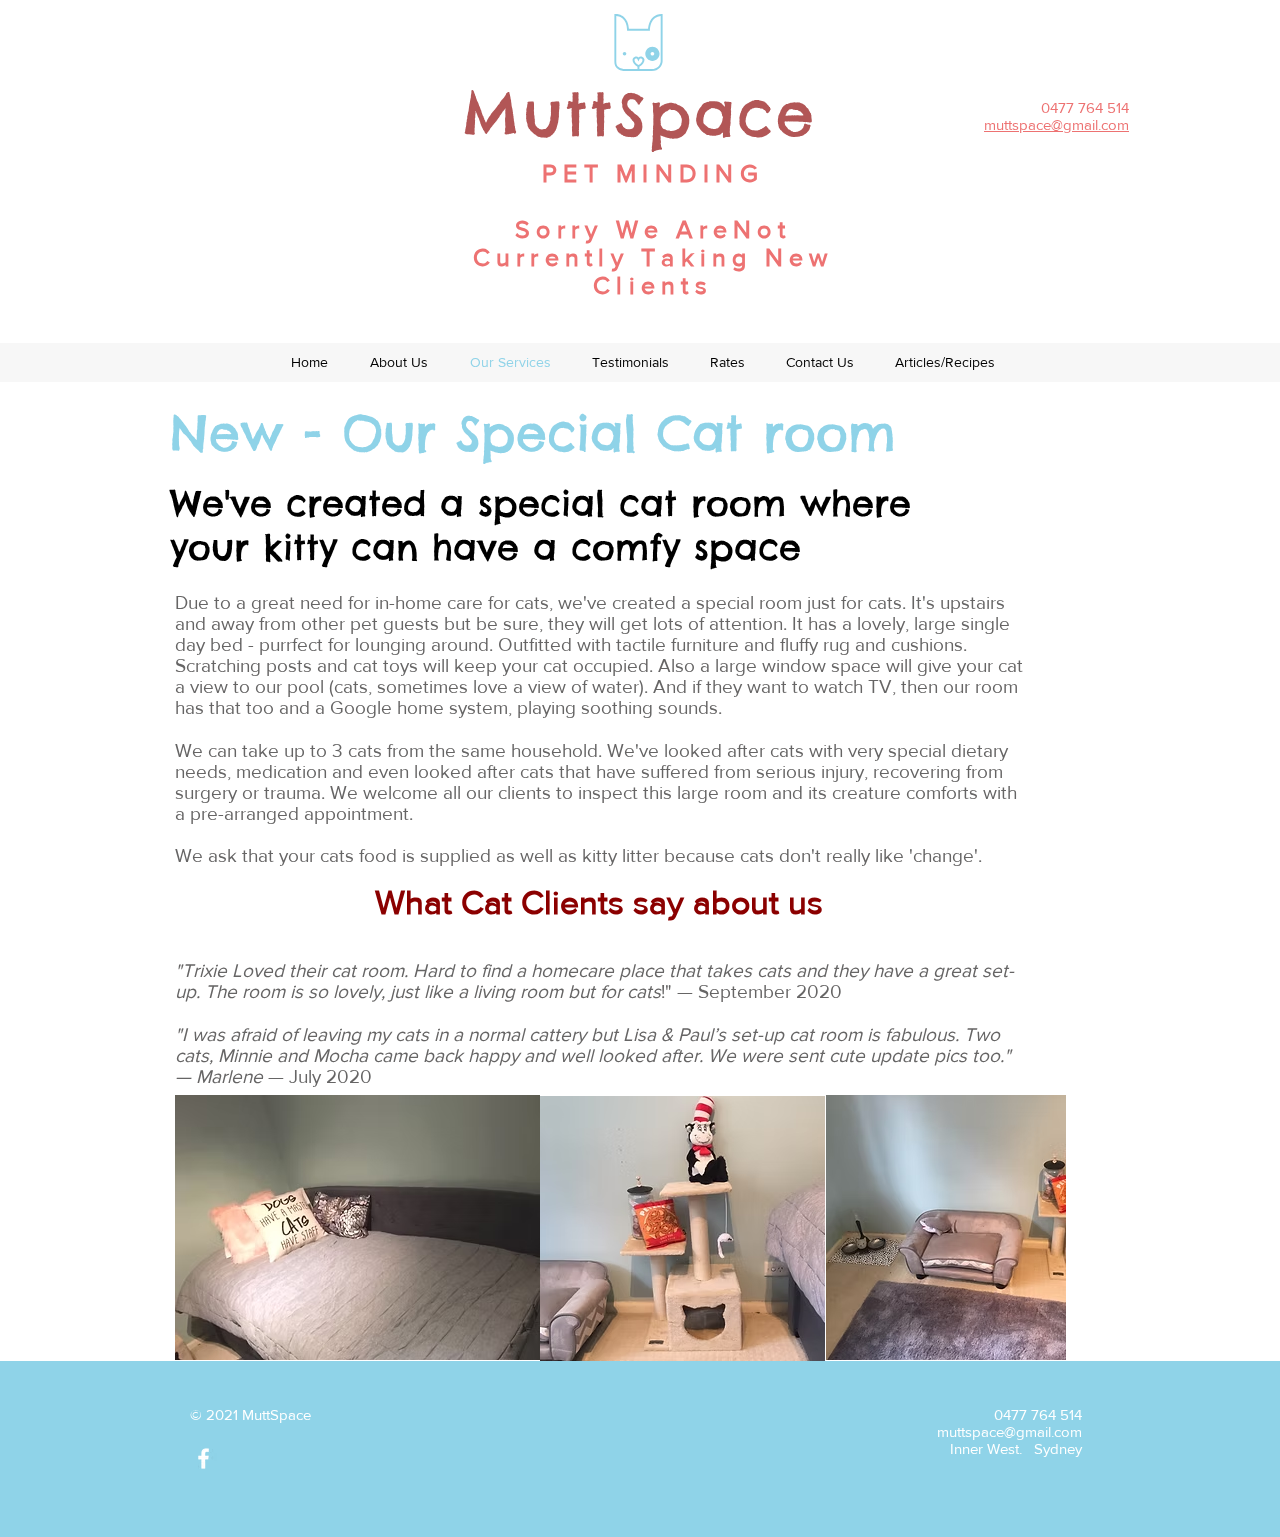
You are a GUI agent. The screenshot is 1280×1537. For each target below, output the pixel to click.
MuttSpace (639, 114)
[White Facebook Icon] (203, 1458)
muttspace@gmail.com (1009, 1431)
